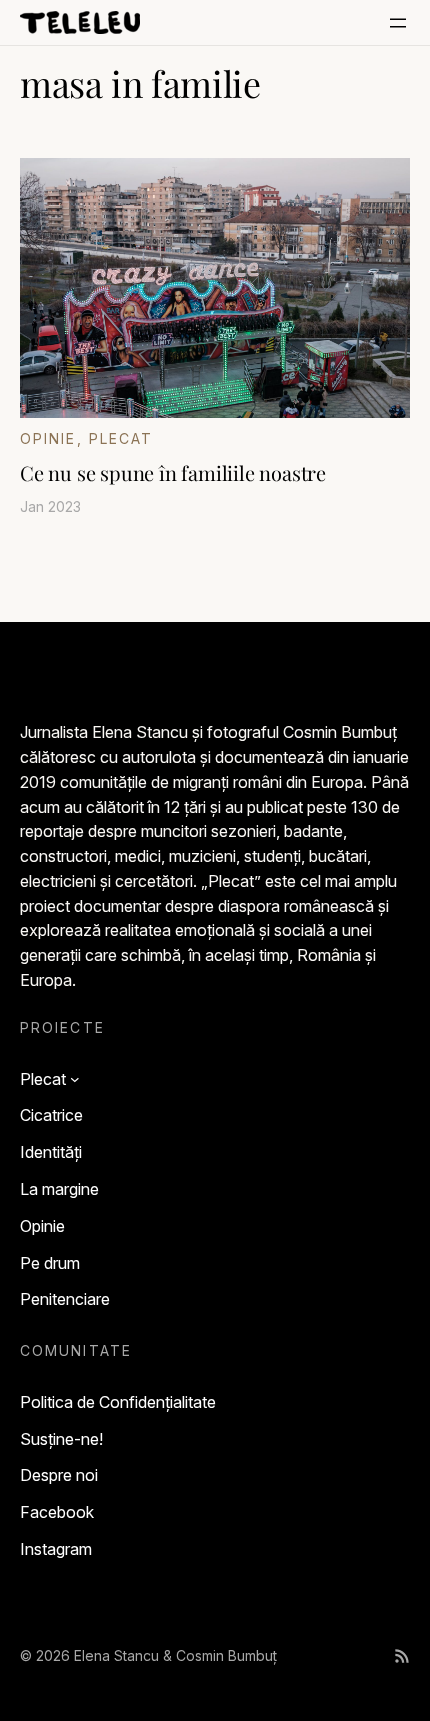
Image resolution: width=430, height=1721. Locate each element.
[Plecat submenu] (75, 1079)
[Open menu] (398, 23)
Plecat (121, 438)
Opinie (48, 438)
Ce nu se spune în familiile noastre (173, 473)
